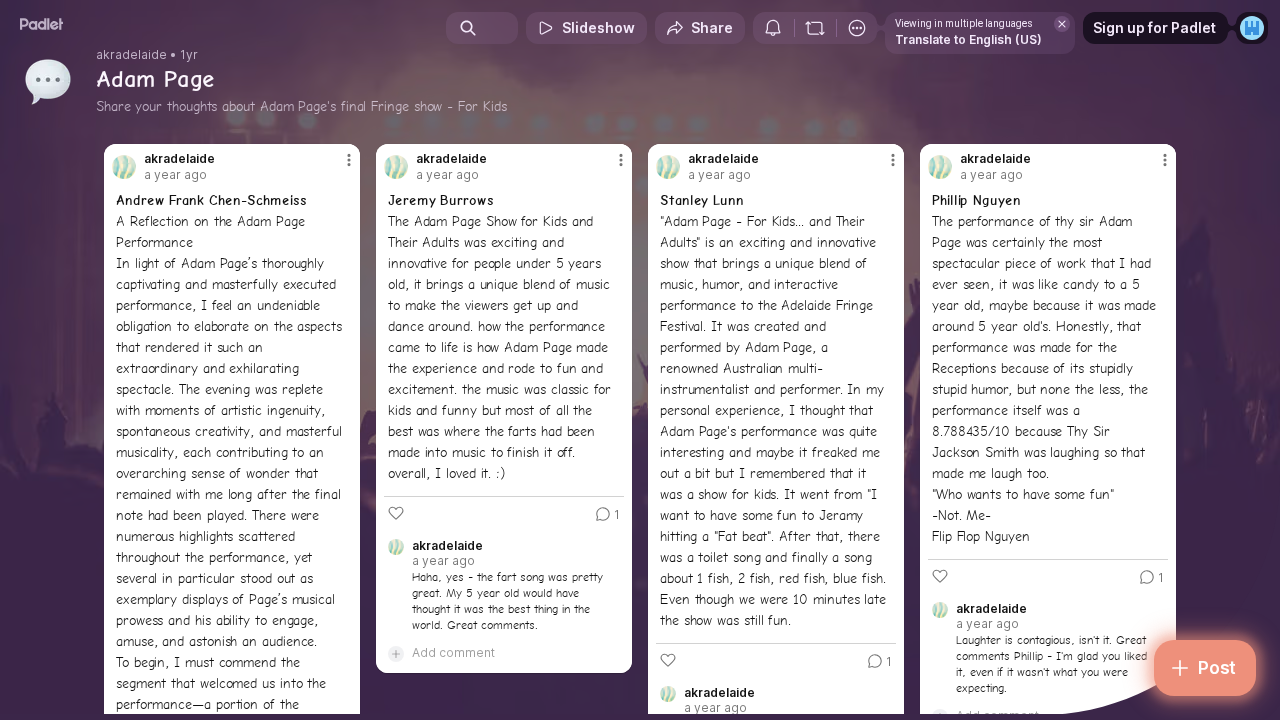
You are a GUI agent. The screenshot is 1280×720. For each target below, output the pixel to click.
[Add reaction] (396, 513)
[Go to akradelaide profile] (124, 167)
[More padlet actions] (857, 28)
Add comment (453, 652)
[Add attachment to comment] (396, 653)
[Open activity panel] (773, 28)
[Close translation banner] (1062, 24)
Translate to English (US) (968, 39)
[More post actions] (349, 160)
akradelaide (131, 55)
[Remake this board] (815, 28)
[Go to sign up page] (1252, 28)
